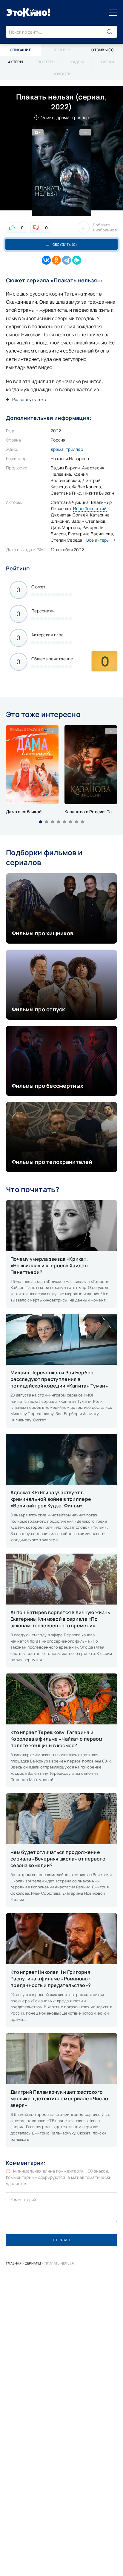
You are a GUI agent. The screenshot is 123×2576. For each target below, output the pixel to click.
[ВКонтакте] (46, 260)
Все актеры (98, 540)
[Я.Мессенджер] (77, 260)
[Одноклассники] (56, 260)
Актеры (16, 62)
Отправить (61, 2240)
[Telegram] (67, 260)
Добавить (105, 228)
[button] (41, 822)
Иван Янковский (90, 509)
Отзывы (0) (103, 50)
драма (57, 449)
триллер (74, 449)
